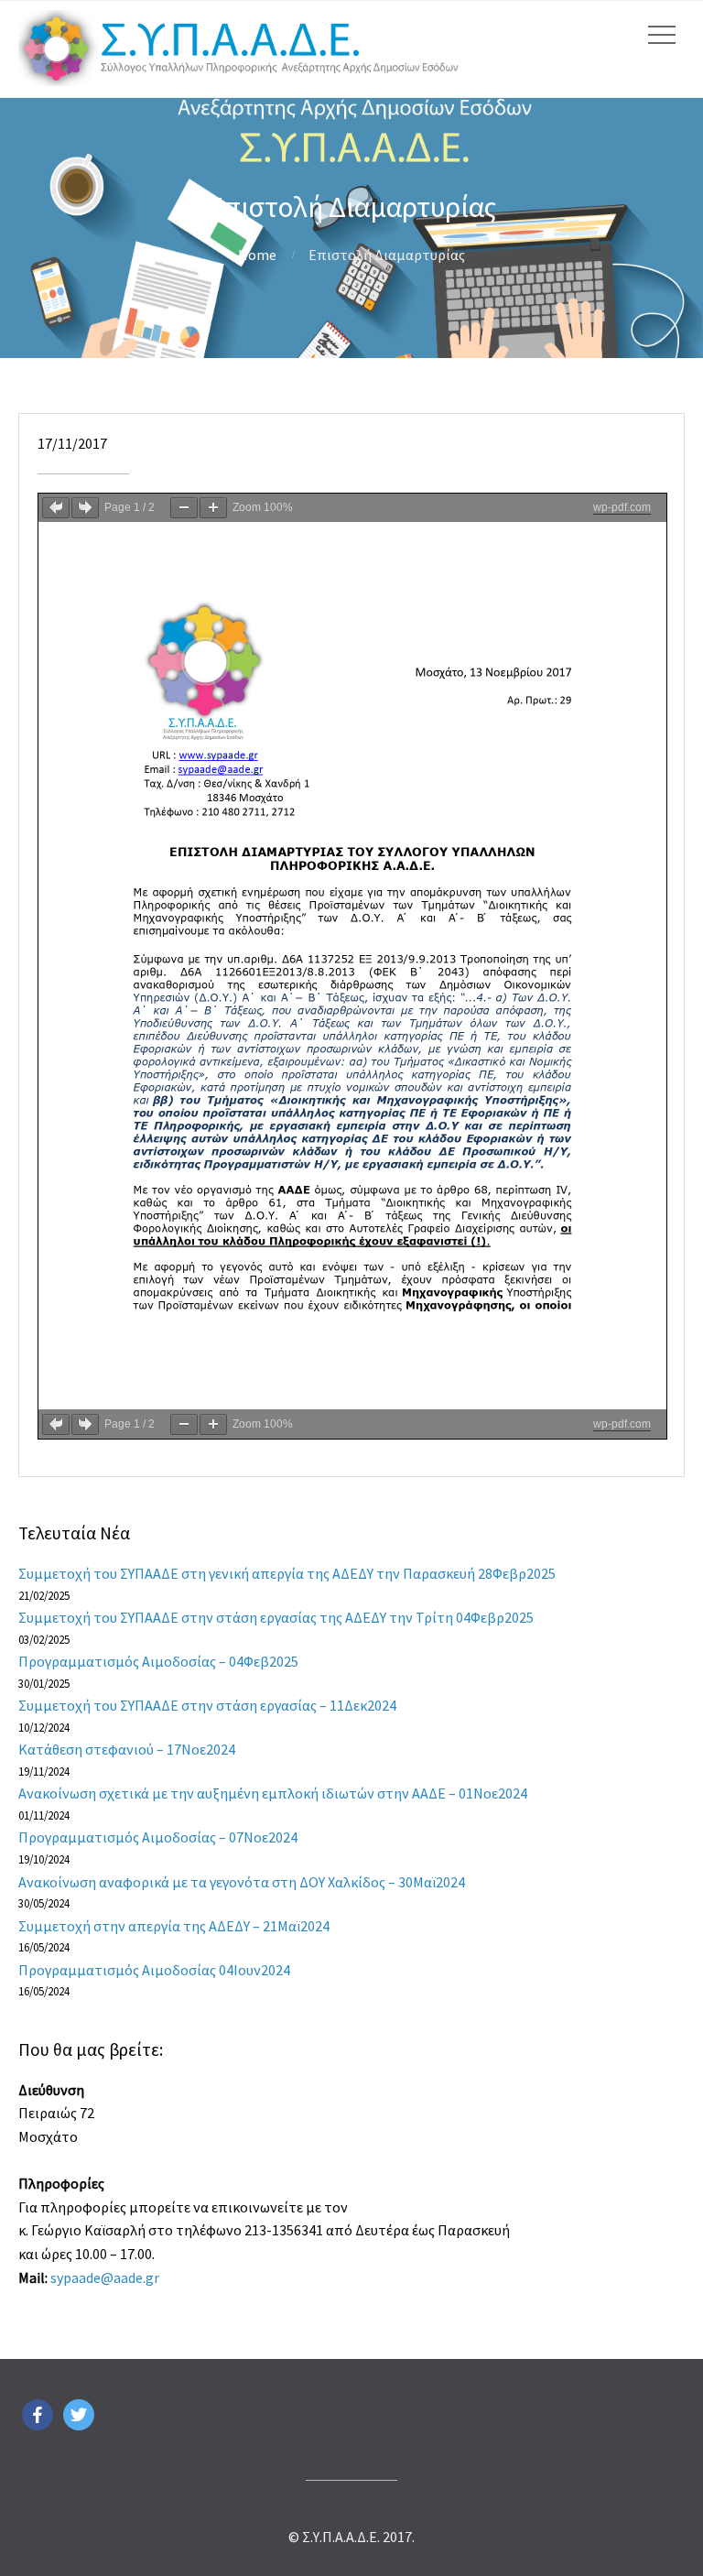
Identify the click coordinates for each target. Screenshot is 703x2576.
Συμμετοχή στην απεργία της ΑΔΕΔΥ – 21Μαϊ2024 (174, 1926)
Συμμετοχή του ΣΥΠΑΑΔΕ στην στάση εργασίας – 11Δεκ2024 (207, 1705)
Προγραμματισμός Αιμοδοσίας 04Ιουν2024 (154, 1970)
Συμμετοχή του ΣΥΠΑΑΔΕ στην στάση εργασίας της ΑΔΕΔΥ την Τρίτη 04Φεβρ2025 (276, 1617)
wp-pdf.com (622, 507)
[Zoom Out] (184, 508)
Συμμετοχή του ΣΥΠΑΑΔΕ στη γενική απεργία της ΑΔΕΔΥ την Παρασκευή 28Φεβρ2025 (287, 1573)
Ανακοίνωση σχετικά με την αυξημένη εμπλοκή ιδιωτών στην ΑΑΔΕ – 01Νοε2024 (273, 1793)
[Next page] (85, 508)
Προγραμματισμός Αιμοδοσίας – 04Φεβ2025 (158, 1661)
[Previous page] (56, 508)
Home (257, 255)
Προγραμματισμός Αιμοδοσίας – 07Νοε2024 (158, 1837)
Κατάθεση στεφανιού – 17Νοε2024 (127, 1749)
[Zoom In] (213, 508)
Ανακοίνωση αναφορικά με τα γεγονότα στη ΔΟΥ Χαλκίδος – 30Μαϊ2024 (242, 1882)
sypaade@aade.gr (105, 2277)
